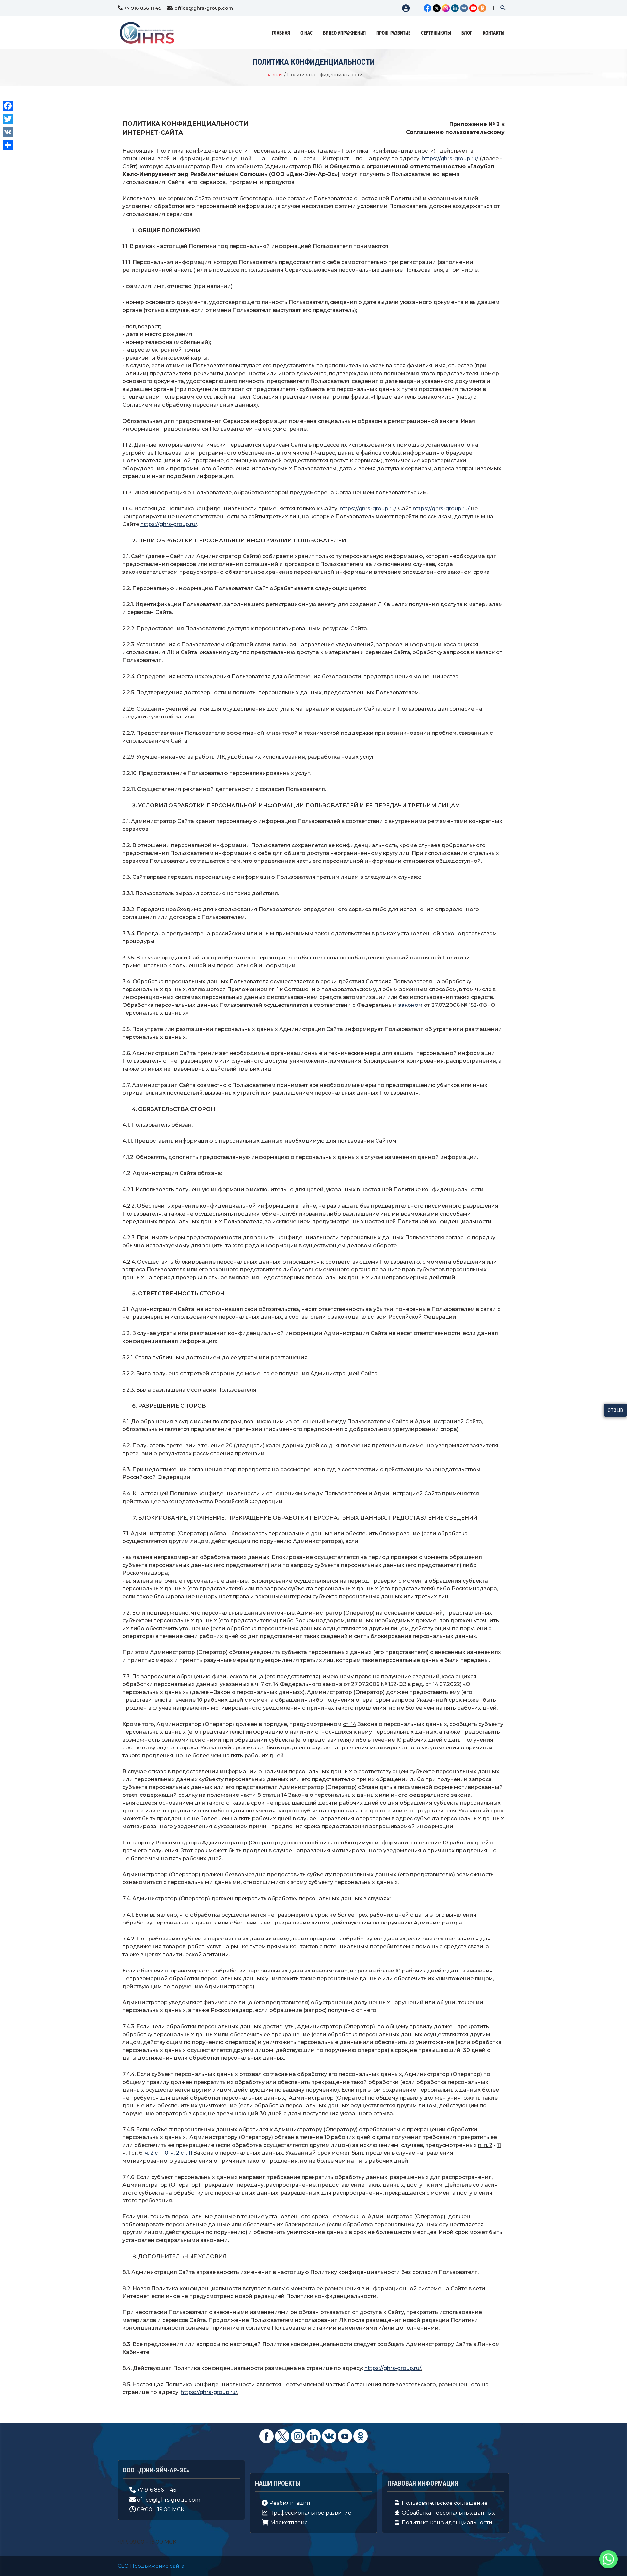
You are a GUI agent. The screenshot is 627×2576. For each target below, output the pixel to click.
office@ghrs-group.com (204, 8)
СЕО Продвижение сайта (151, 2566)
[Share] (8, 145)
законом (410, 1005)
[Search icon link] (503, 9)
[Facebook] (8, 106)
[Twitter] (8, 119)
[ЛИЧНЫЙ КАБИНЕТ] (404, 8)
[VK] (8, 132)
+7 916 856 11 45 (143, 8)
